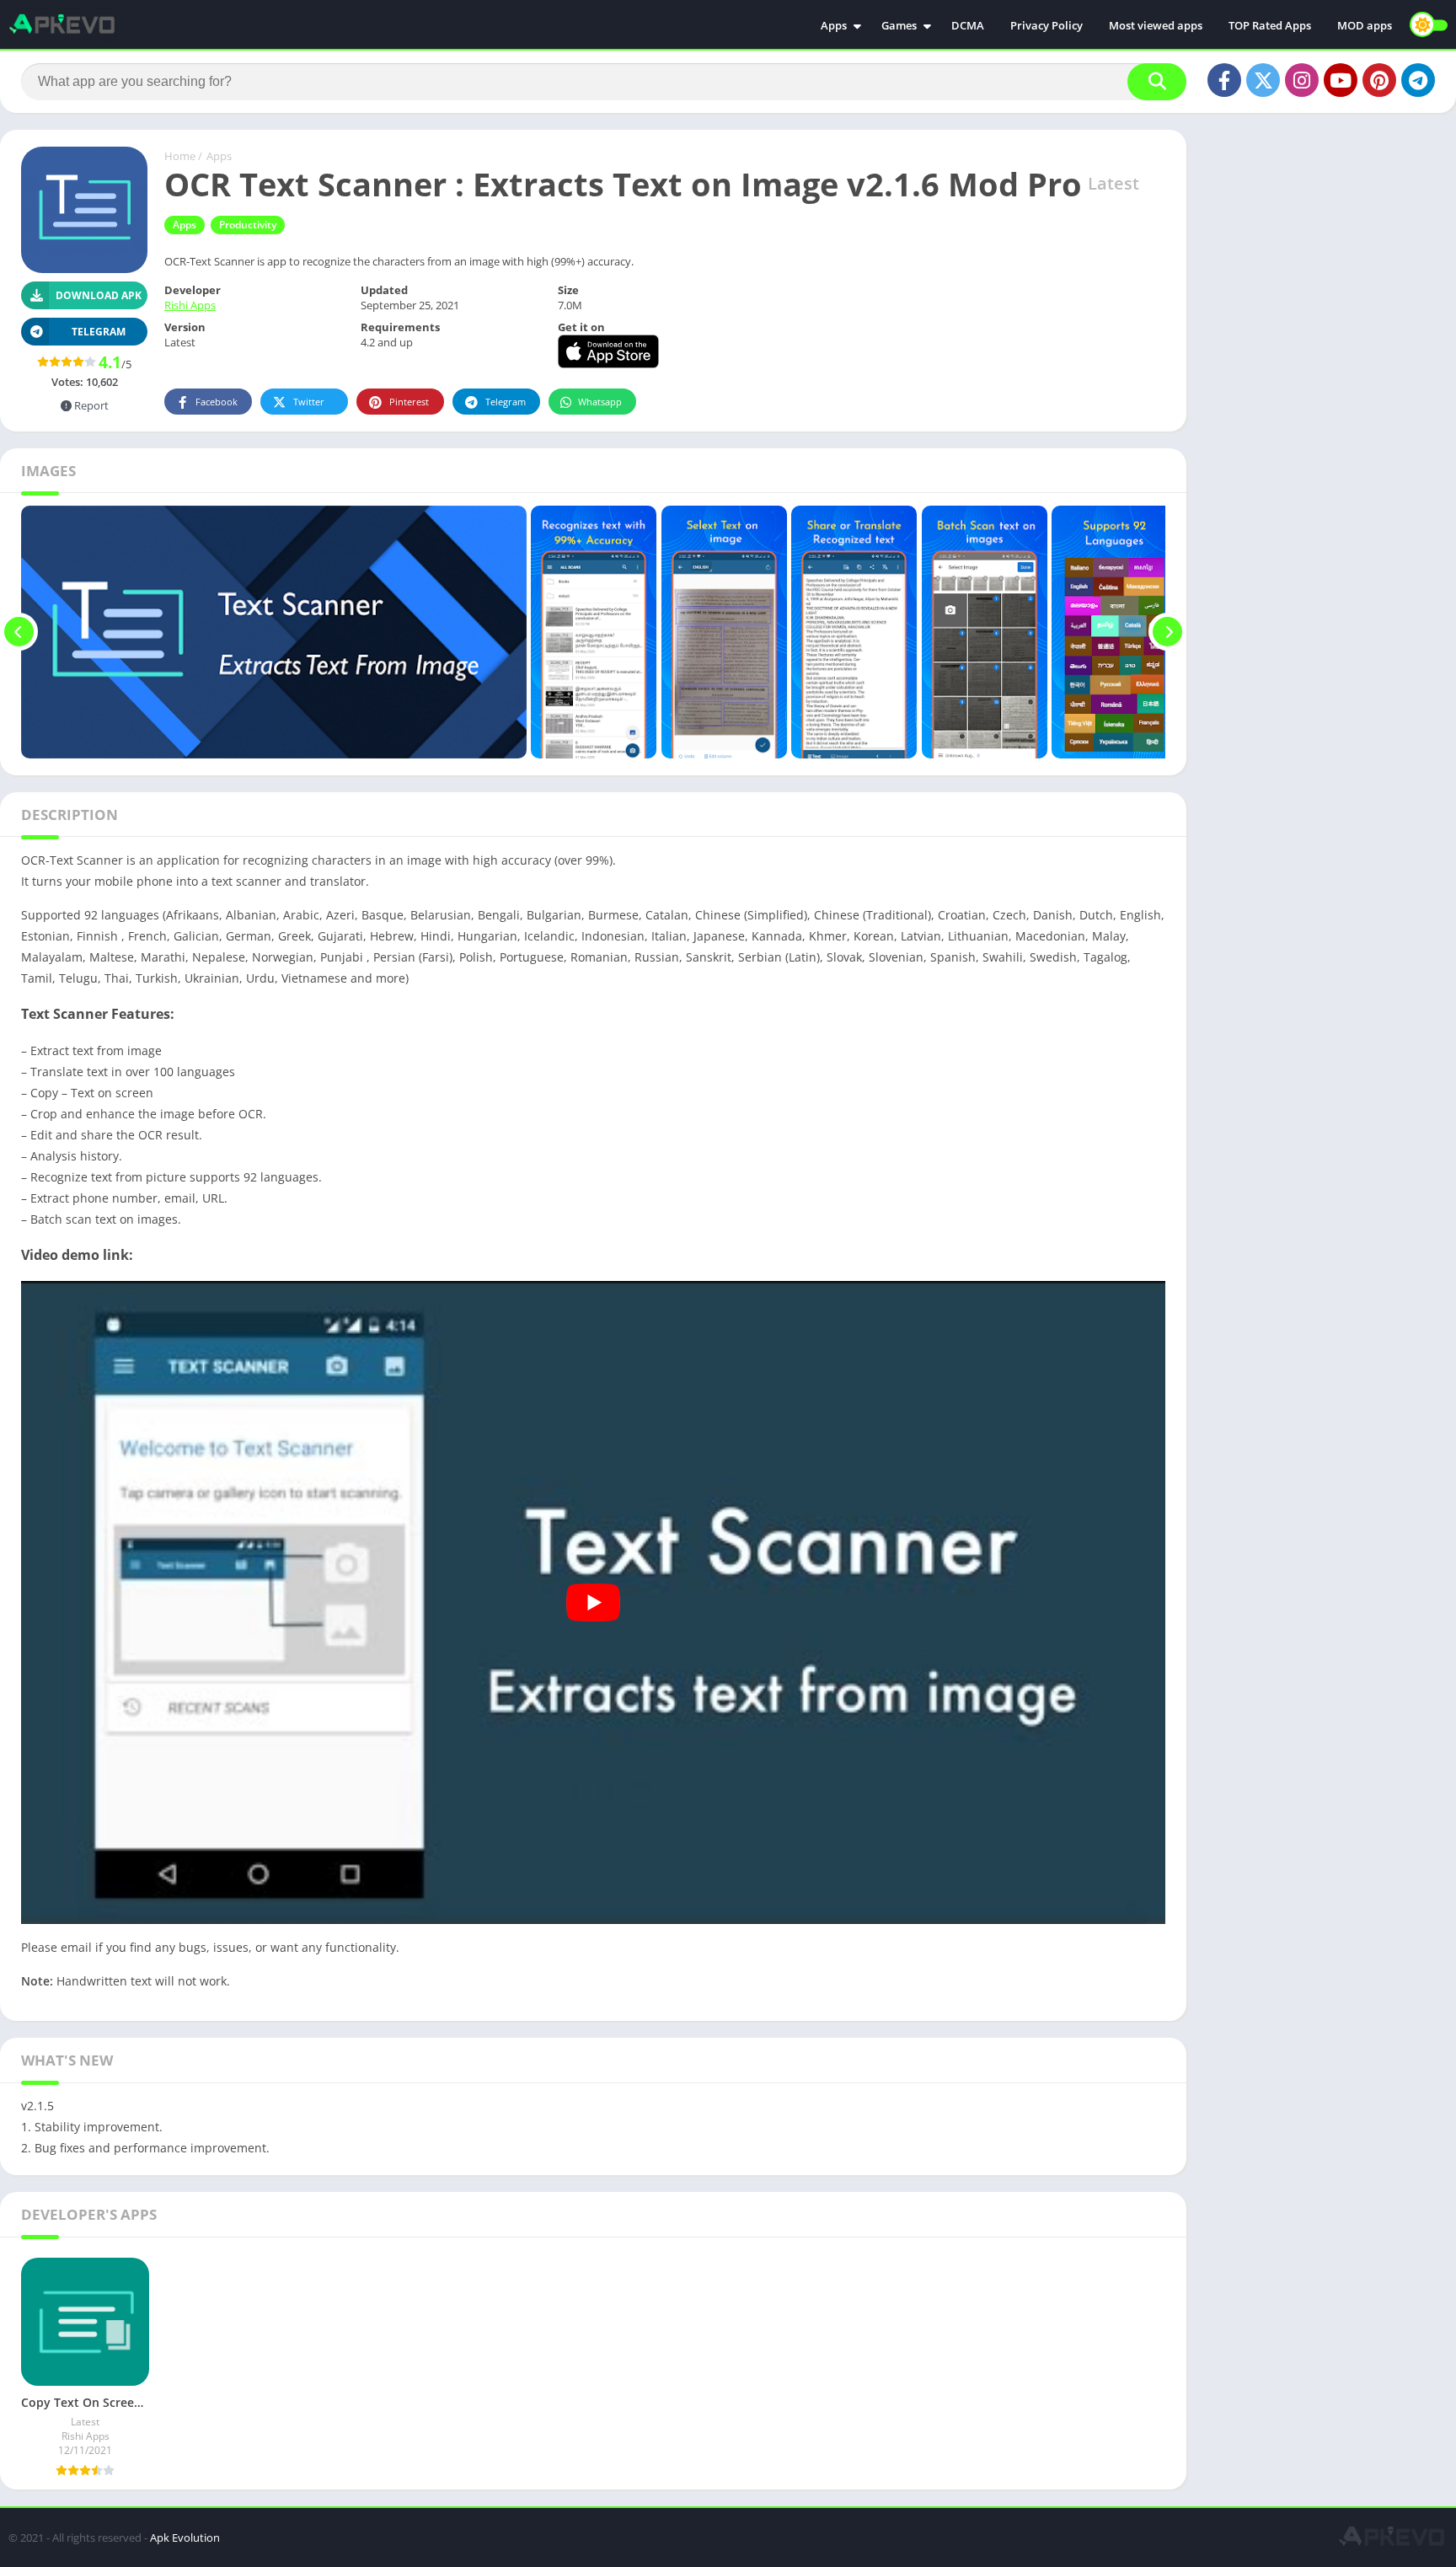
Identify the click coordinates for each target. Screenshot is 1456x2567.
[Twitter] (1263, 80)
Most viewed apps (1156, 25)
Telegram (506, 402)
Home (180, 156)
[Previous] (19, 632)
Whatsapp (600, 402)
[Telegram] (1418, 80)
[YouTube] (1341, 80)
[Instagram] (1302, 80)
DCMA (968, 25)
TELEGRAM (99, 332)
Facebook (217, 402)
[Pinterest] (1379, 80)
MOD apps (1365, 25)
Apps (834, 25)
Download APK (99, 295)
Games (899, 25)
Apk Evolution (185, 2538)
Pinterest (409, 402)
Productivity (248, 225)
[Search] (1157, 82)
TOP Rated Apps (1270, 25)
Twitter (309, 402)
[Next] (1167, 632)
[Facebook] (1224, 80)
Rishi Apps (190, 305)
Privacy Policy (1046, 25)
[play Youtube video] (593, 1603)
